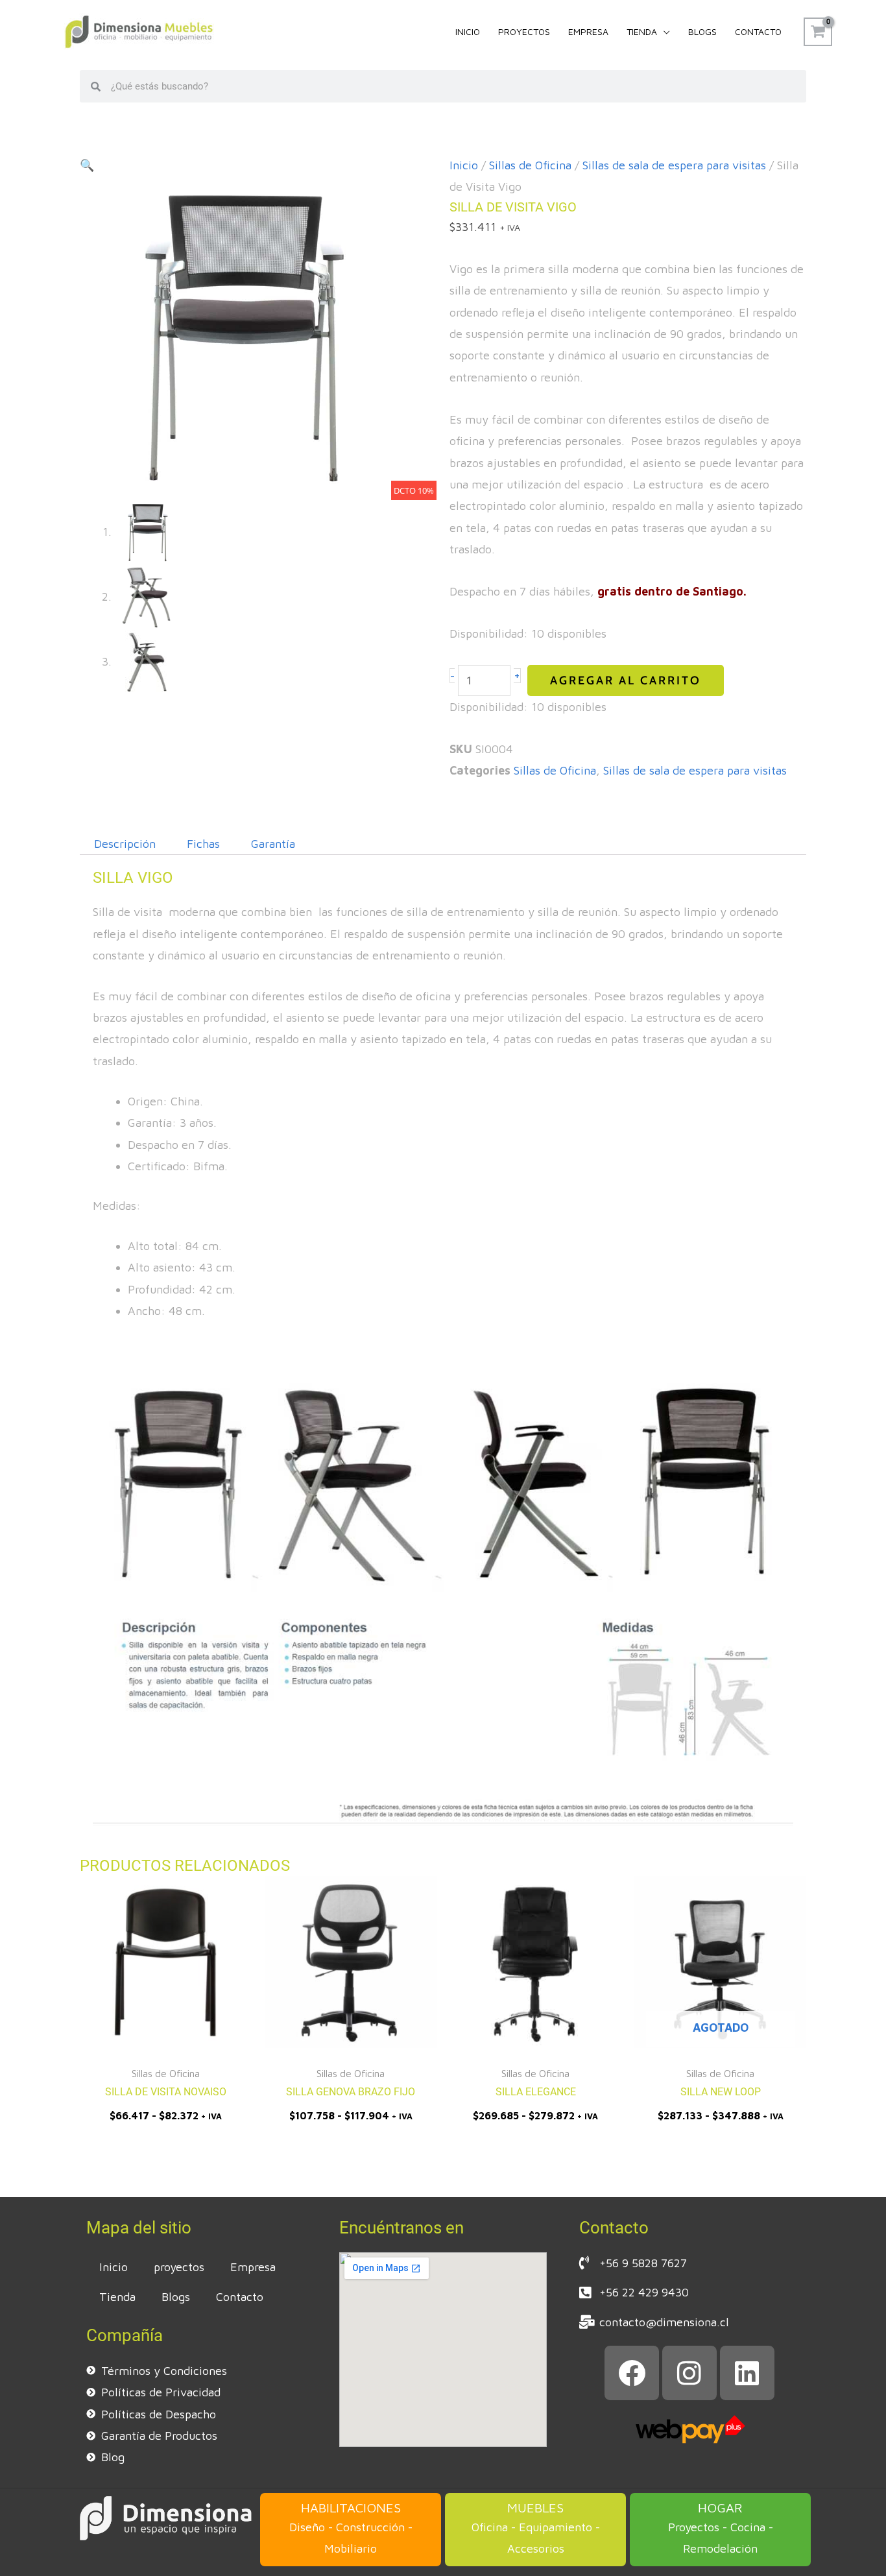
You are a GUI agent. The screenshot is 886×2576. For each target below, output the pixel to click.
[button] (87, 165)
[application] (664, 32)
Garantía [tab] (273, 844)
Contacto (240, 2297)
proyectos (179, 2267)
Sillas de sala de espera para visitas (674, 165)
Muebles (535, 2508)
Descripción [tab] (125, 844)
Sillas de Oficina (530, 165)
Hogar (720, 2508)
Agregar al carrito (626, 680)
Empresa (253, 2267)
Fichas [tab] (203, 844)
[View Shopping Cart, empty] (818, 32)
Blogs (176, 2297)
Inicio (464, 165)
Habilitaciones (351, 2508)
